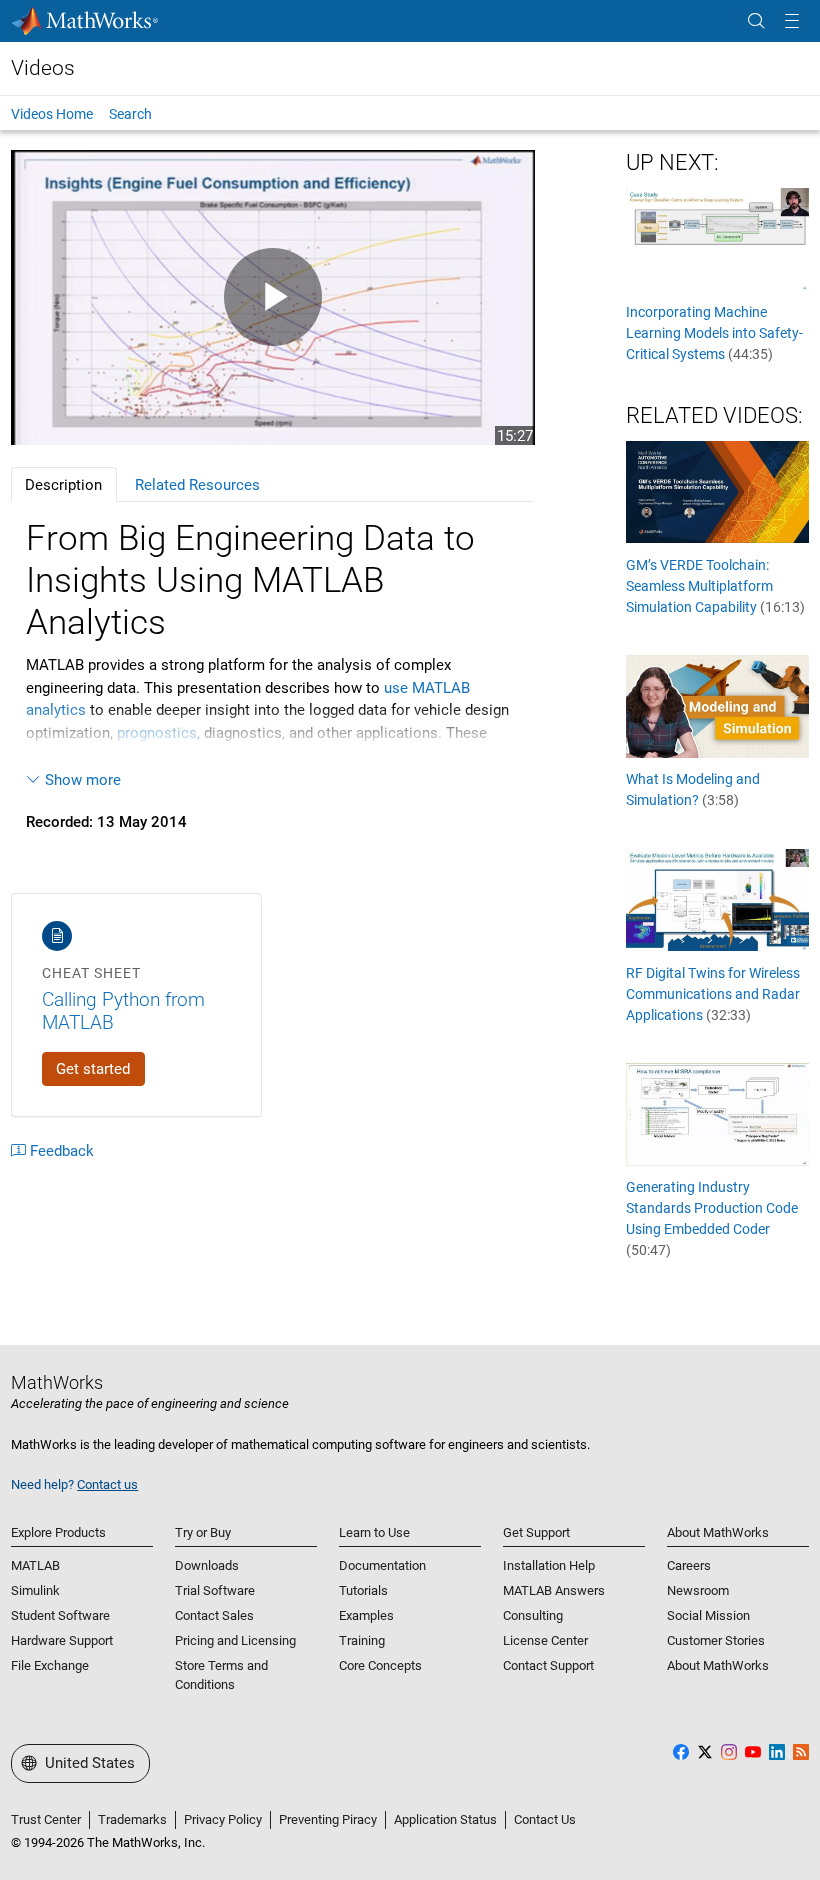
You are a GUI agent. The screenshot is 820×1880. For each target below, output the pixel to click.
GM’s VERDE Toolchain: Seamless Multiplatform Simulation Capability (715, 586)
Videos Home (52, 114)
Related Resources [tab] (197, 485)
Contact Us (545, 1819)
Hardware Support (62, 1640)
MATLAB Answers (554, 1590)
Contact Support (548, 1665)
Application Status (445, 1819)
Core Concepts (380, 1665)
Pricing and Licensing (235, 1640)
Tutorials (363, 1590)
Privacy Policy (223, 1819)
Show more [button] (83, 780)
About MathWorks (718, 1665)
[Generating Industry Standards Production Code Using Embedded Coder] (717, 1113)
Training (362, 1640)
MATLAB (35, 1565)
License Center (545, 1640)
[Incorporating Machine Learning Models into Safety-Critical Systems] (717, 239)
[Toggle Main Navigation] (792, 21)
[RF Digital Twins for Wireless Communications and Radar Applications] (717, 899)
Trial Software (215, 1590)
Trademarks (132, 1819)
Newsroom (698, 1590)
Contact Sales (214, 1615)
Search (130, 114)
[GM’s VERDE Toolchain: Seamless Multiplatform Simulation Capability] (717, 491)
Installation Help (549, 1565)
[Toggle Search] (756, 21)
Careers (689, 1565)
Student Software (60, 1615)
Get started (93, 1069)
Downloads (207, 1565)
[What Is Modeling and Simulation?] (717, 706)
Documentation (382, 1565)
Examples (366, 1615)
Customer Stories (716, 1640)
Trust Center (46, 1819)
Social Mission (708, 1615)
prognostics (157, 733)
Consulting (533, 1615)
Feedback (62, 1151)
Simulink (35, 1590)
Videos (43, 68)
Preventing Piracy (328, 1819)
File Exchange (50, 1665)
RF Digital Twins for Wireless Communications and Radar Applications (713, 994)
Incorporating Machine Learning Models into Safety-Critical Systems (714, 333)
